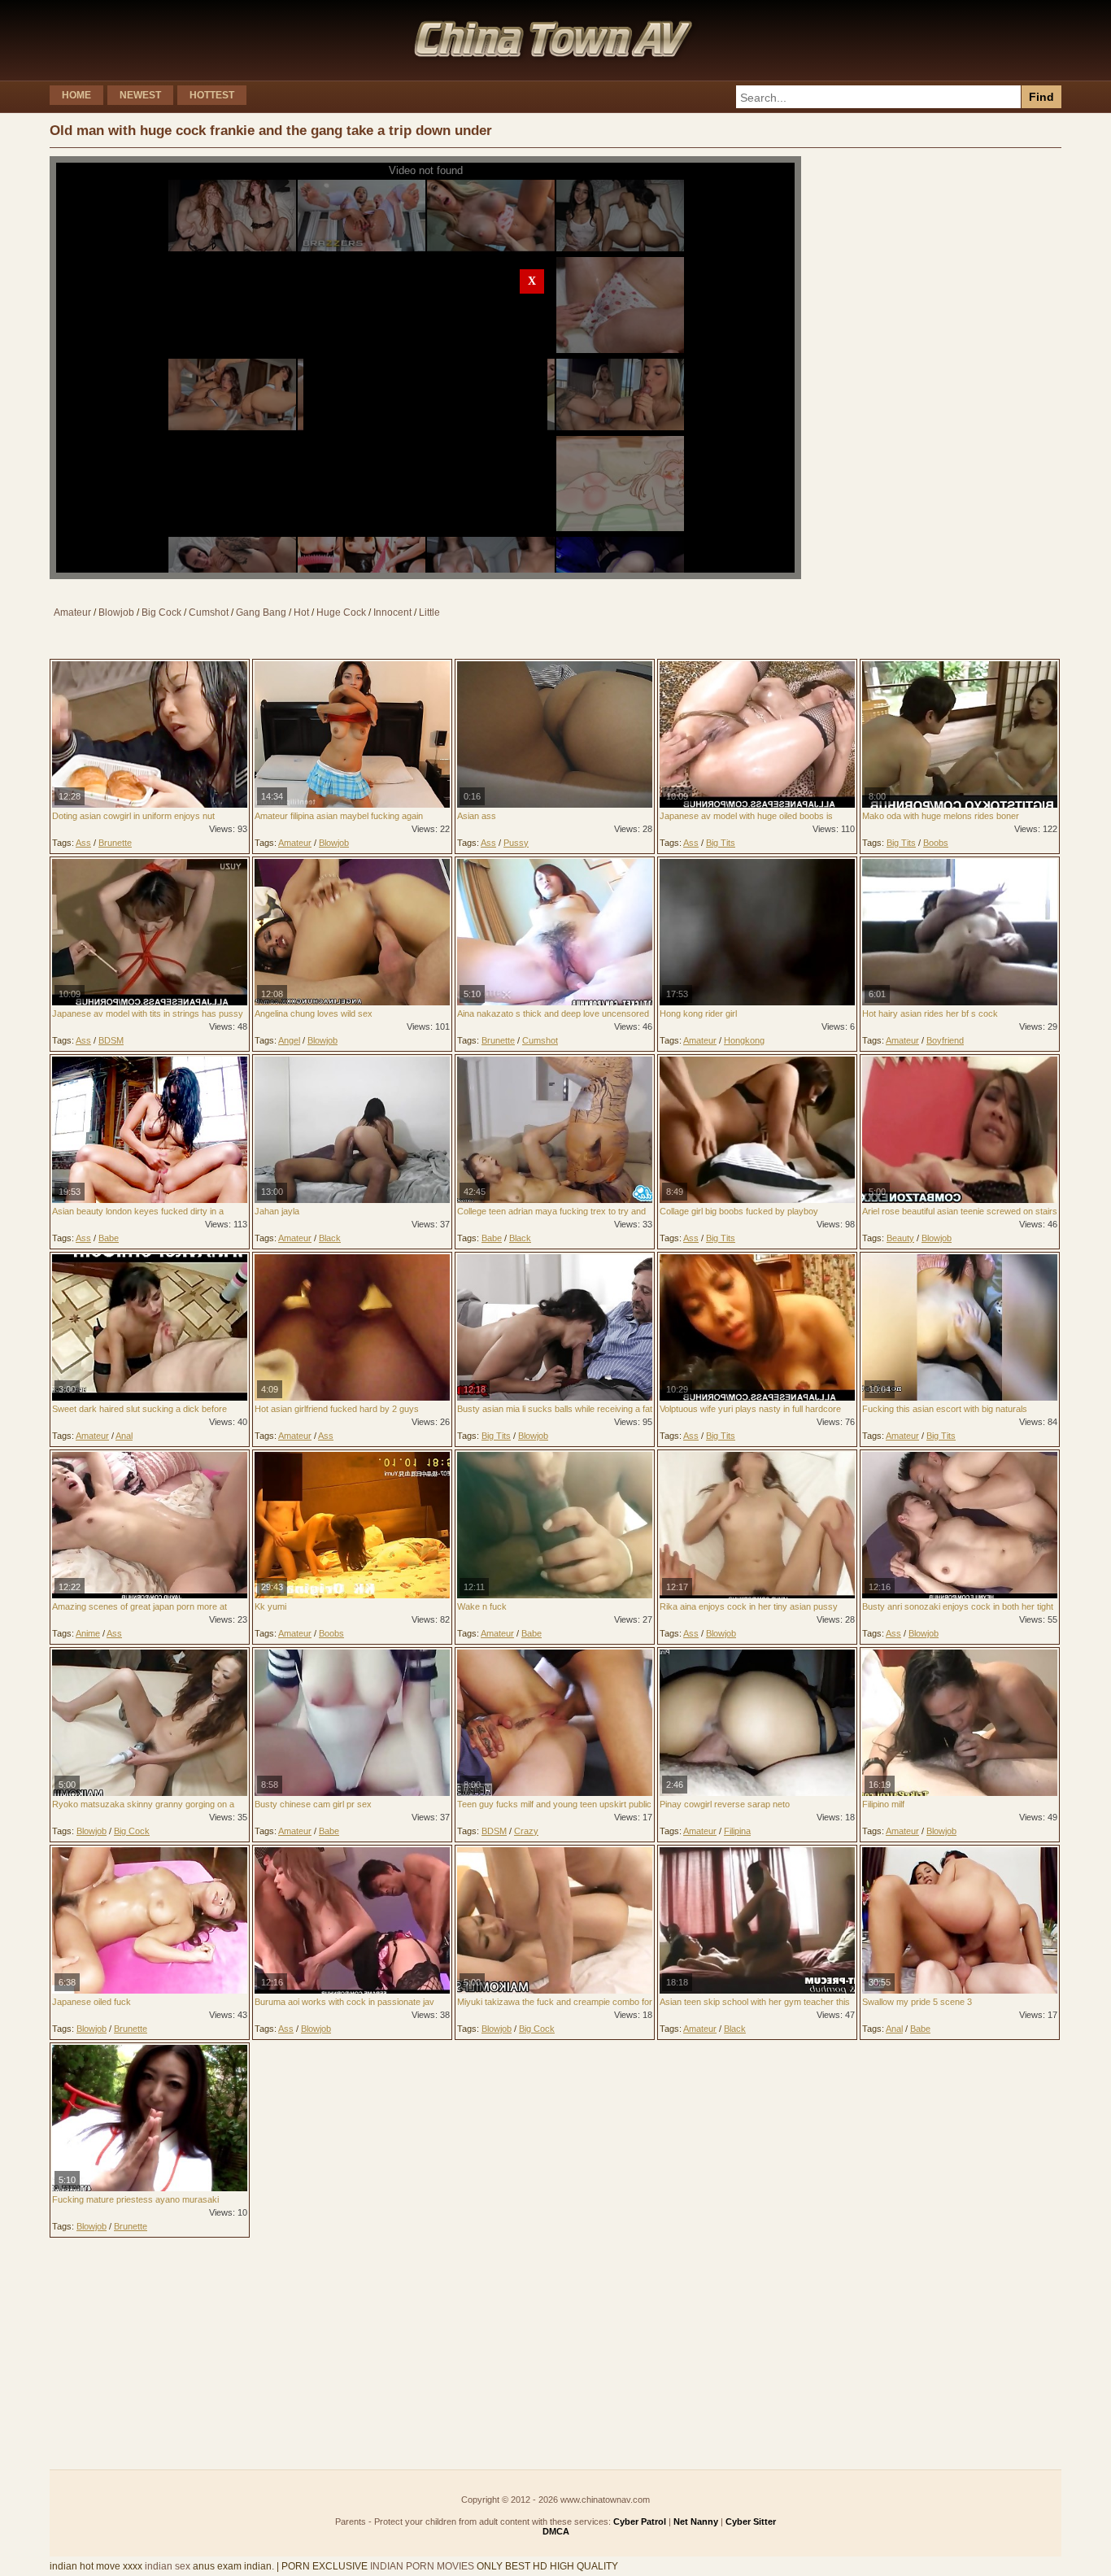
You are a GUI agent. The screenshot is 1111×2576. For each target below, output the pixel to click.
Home (76, 95)
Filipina (737, 1831)
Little (429, 612)
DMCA (556, 2531)
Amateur (72, 612)
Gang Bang (261, 612)
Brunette (115, 843)
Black (330, 1238)
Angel (289, 1040)
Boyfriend (945, 1040)
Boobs (936, 843)
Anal (124, 1436)
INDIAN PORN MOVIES (422, 2566)
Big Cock (161, 612)
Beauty (900, 1238)
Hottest (212, 95)
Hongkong (744, 1040)
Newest (140, 95)
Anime (88, 1633)
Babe (109, 1238)
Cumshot (209, 612)
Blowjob (116, 612)
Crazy (526, 1831)
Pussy (516, 843)
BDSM (111, 1040)
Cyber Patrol (640, 2522)
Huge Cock (341, 612)
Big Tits (721, 843)
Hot (301, 612)
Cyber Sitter (751, 2522)
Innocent (392, 612)
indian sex (168, 2566)
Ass (83, 843)
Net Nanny (696, 2522)
